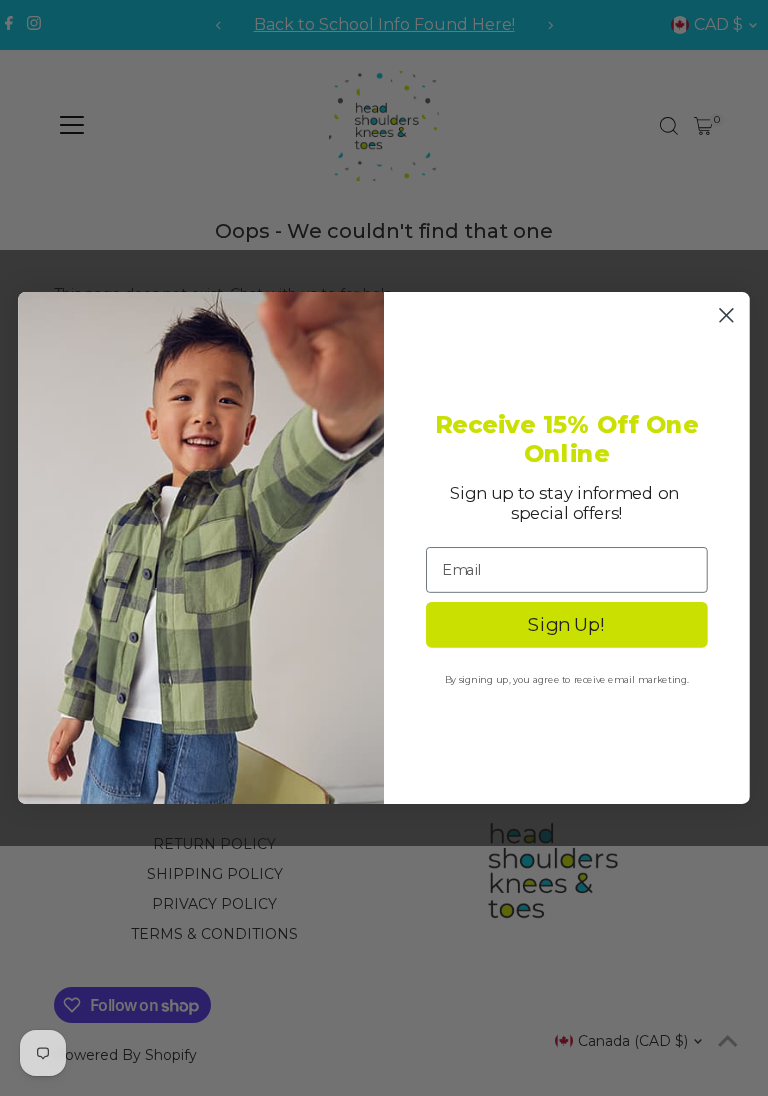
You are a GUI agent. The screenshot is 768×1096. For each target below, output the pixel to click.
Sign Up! (566, 625)
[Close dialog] (726, 315)
